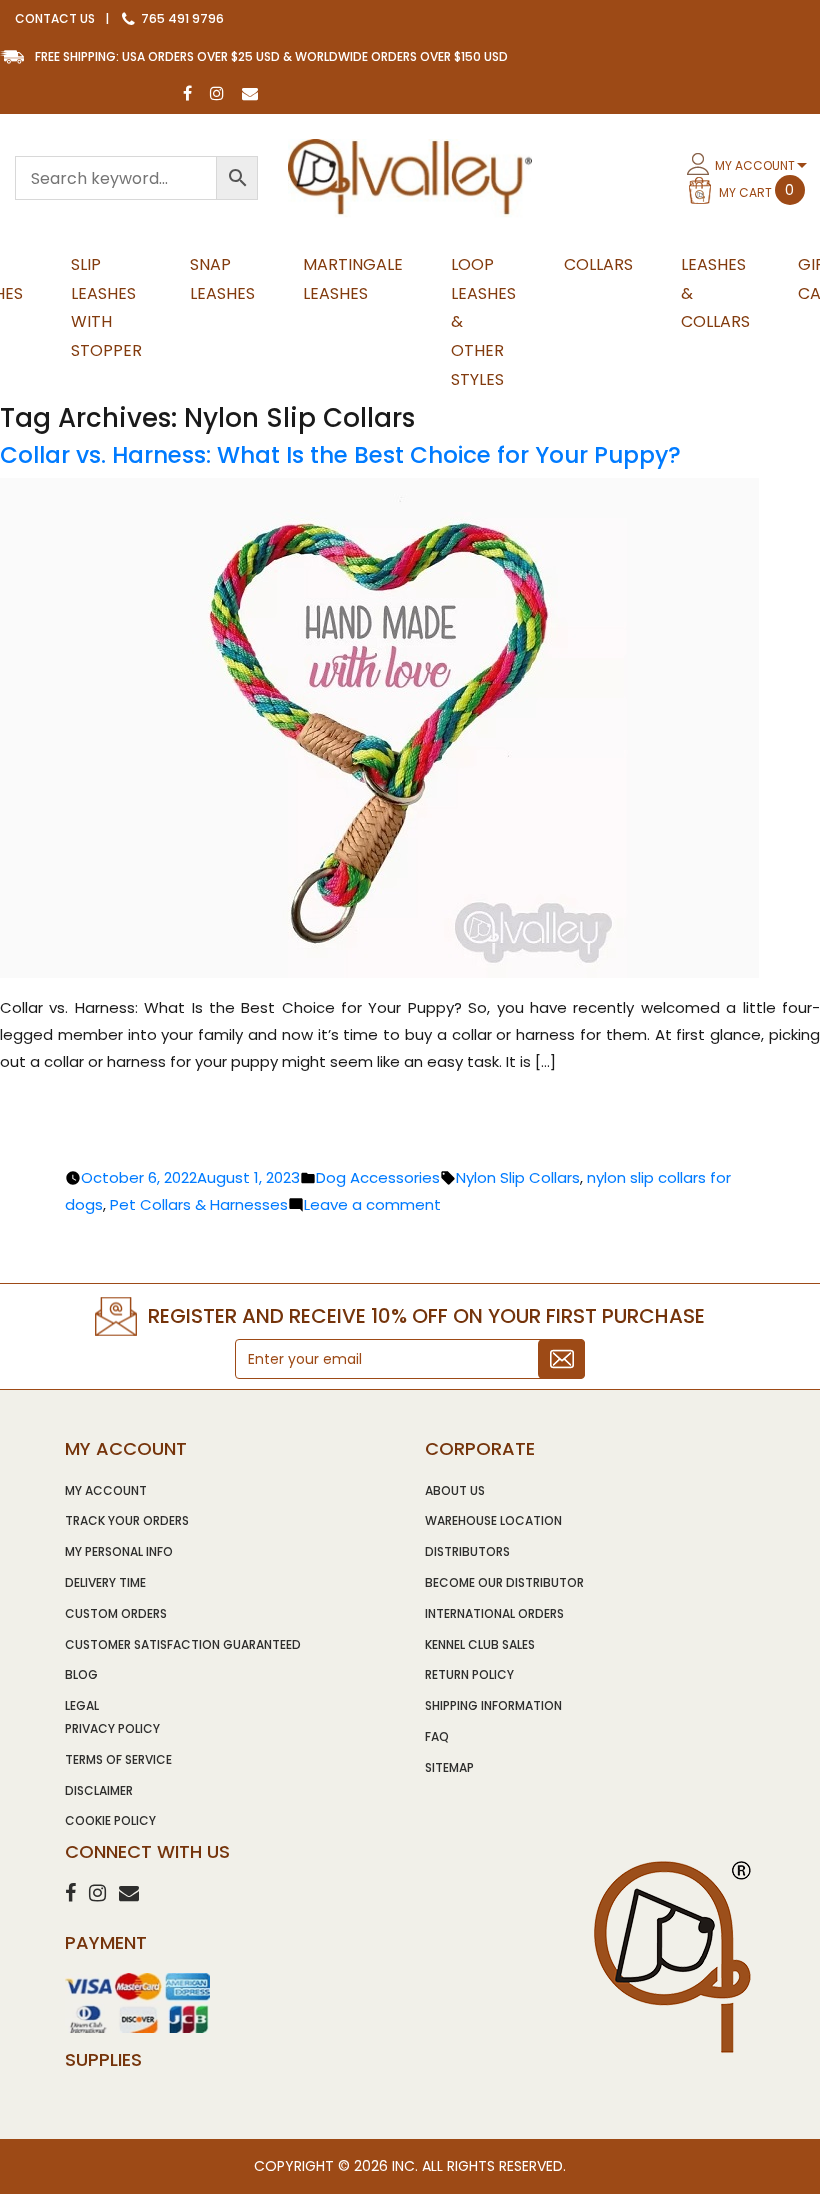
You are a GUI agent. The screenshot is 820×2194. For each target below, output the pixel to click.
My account (106, 1490)
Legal (82, 1705)
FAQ (437, 1736)
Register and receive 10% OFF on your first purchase (426, 1316)
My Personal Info (119, 1551)
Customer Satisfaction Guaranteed (183, 1644)
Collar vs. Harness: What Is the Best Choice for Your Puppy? (340, 455)
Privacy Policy (112, 1728)
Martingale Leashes (353, 279)
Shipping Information (493, 1705)
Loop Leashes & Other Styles (483, 322)
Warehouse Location (493, 1520)
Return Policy (469, 1674)
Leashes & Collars (715, 293)
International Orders (494, 1613)
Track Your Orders (127, 1520)
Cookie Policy (110, 1820)
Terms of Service (118, 1759)
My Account (755, 165)
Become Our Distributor (504, 1582)
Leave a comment (372, 1204)
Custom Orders (116, 1613)
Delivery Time (105, 1582)
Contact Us (55, 18)
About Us (455, 1490)
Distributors (467, 1551)
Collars (598, 264)
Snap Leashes (222, 279)
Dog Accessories (378, 1177)
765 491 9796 (181, 18)
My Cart (757, 190)
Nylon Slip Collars (518, 1177)
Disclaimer (99, 1790)
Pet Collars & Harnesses (199, 1204)
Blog (81, 1674)
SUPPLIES (103, 2059)
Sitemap (449, 1767)
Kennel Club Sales (480, 1644)
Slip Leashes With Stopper (106, 307)
